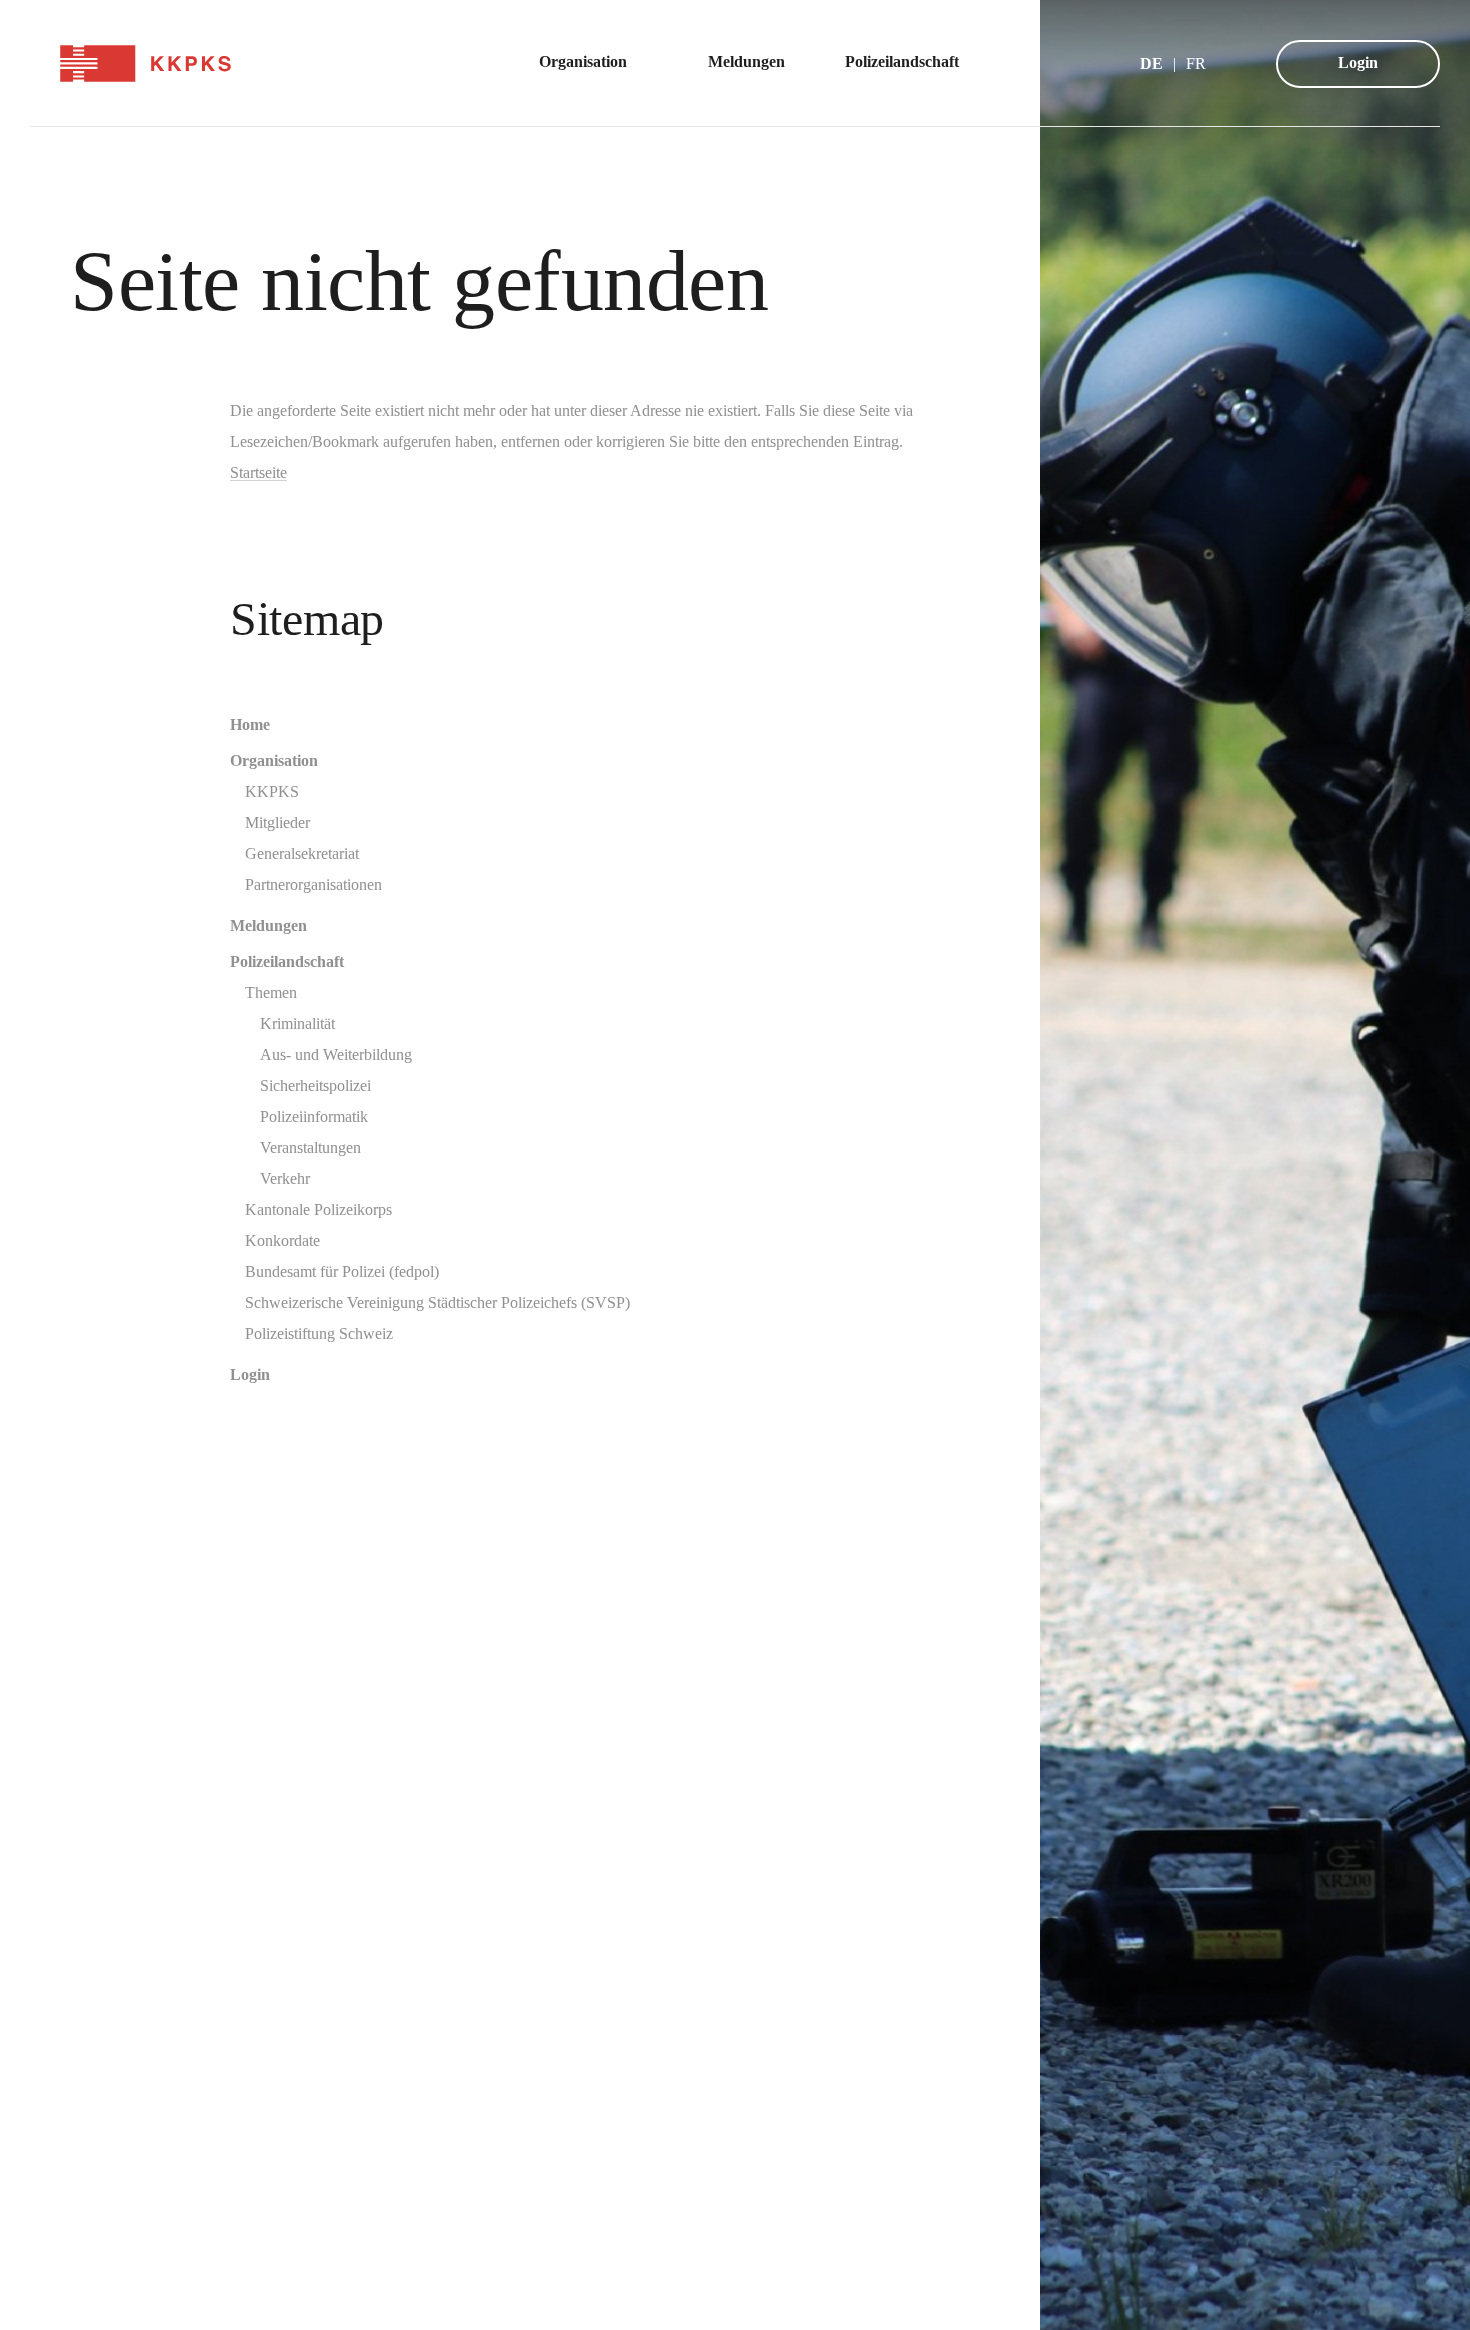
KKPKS (272, 791)
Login (1358, 62)
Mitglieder (277, 822)
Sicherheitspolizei (315, 1085)
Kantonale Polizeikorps (318, 1209)
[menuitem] (593, 63)
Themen (271, 992)
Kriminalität (297, 1023)
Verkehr (285, 1178)
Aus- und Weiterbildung (336, 1054)
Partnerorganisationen (313, 884)
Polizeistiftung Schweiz (319, 1333)
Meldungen (268, 925)
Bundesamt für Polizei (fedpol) (342, 1271)
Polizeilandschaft (287, 961)
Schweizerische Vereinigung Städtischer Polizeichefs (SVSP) (437, 1302)
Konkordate (282, 1240)
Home (250, 724)
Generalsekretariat (302, 853)
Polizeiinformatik (314, 1116)
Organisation (274, 760)
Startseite (258, 472)
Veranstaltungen (310, 1147)
